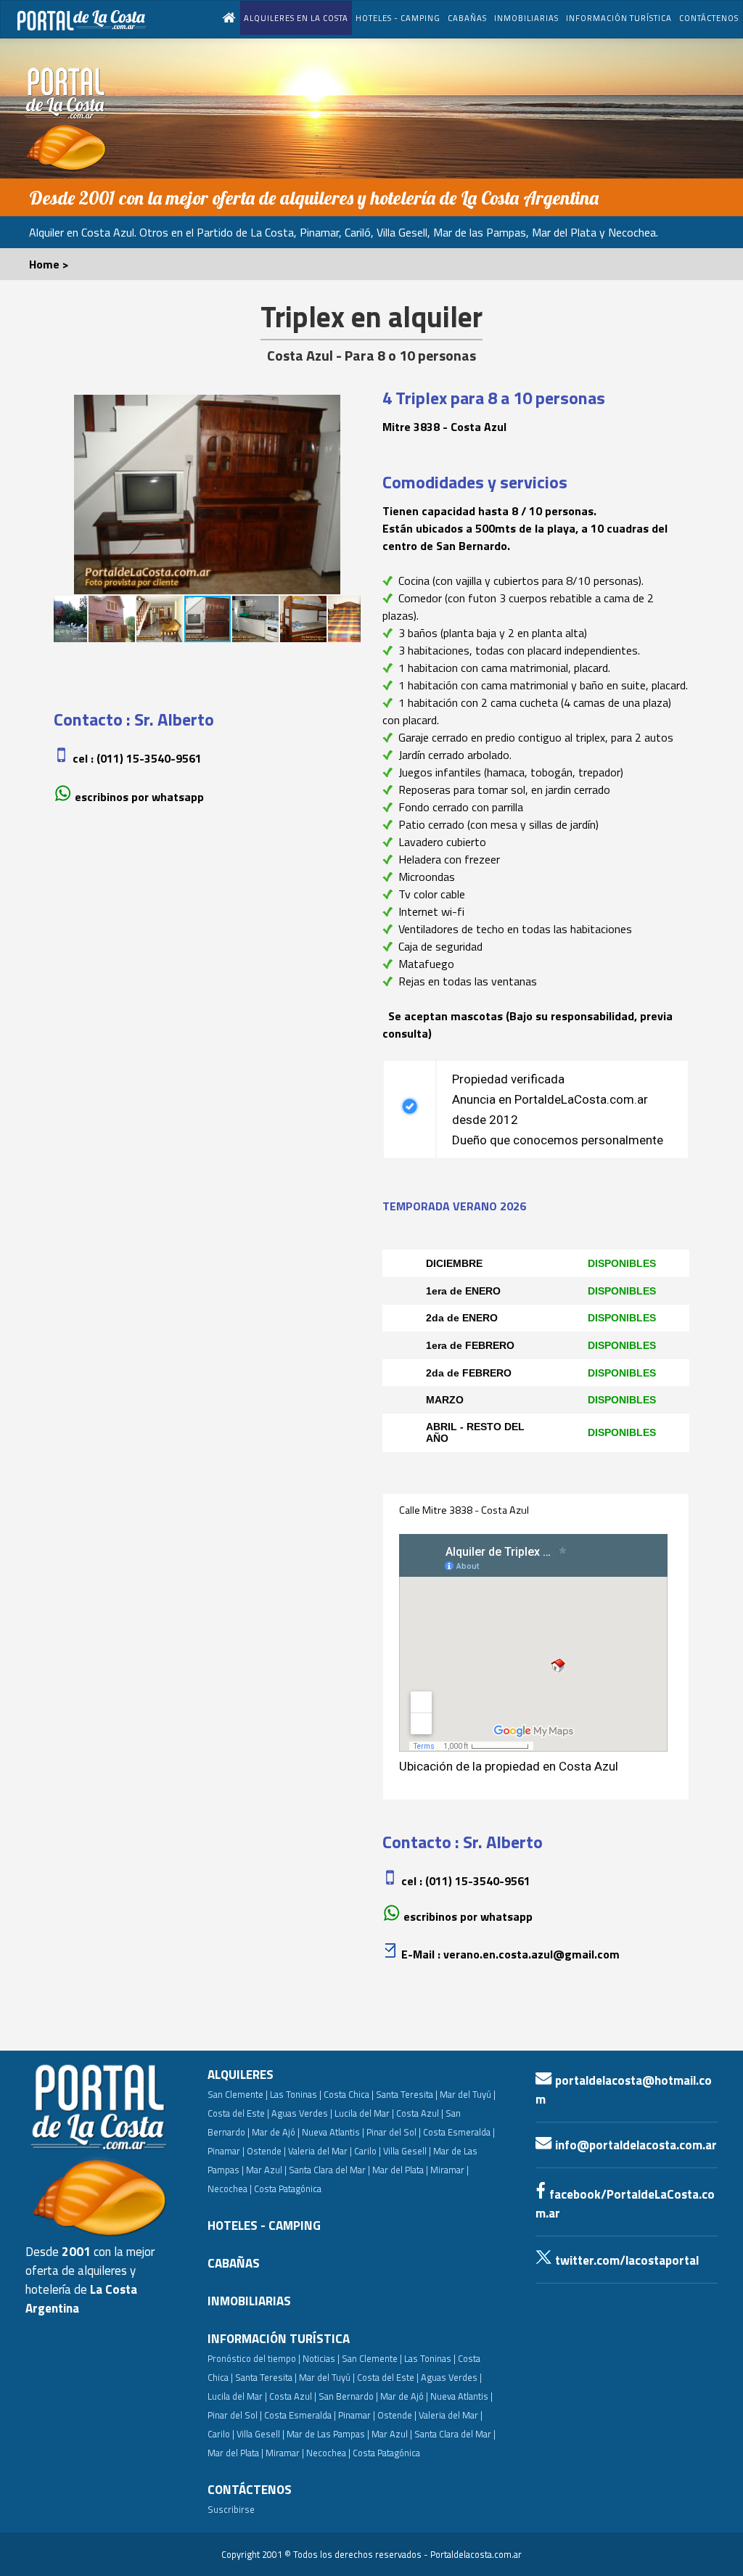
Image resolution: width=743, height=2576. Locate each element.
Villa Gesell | (407, 2151)
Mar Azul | (266, 2170)
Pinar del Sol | (394, 2132)
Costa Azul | (420, 2113)
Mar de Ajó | (276, 2132)
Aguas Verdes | (302, 2113)
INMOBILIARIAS (526, 18)
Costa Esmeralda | (459, 2132)
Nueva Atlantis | (333, 2132)
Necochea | (328, 2453)
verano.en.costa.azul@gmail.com (531, 1954)
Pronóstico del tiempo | (254, 2358)
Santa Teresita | (407, 2094)
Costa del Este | (238, 2113)
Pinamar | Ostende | (247, 2151)
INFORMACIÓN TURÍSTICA (619, 18)
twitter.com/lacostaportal (625, 2260)
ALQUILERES (241, 2075)
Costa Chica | (349, 2094)
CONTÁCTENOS (709, 18)
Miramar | (285, 2453)
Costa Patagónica (288, 2189)
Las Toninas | (296, 2094)
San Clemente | (238, 2094)
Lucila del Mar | (364, 2113)
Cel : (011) (137, 758)
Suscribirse (231, 2509)
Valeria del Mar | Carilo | (334, 2151)
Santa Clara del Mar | (329, 2170)
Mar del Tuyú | (468, 2094)
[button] (67, 495)
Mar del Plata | (400, 2170)
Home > (49, 264)
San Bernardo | (348, 2396)
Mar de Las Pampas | (328, 2434)
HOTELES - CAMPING (398, 18)
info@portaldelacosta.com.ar (635, 2145)
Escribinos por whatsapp (139, 797)
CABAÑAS (467, 18)
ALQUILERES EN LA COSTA (296, 18)
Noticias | (321, 2358)
